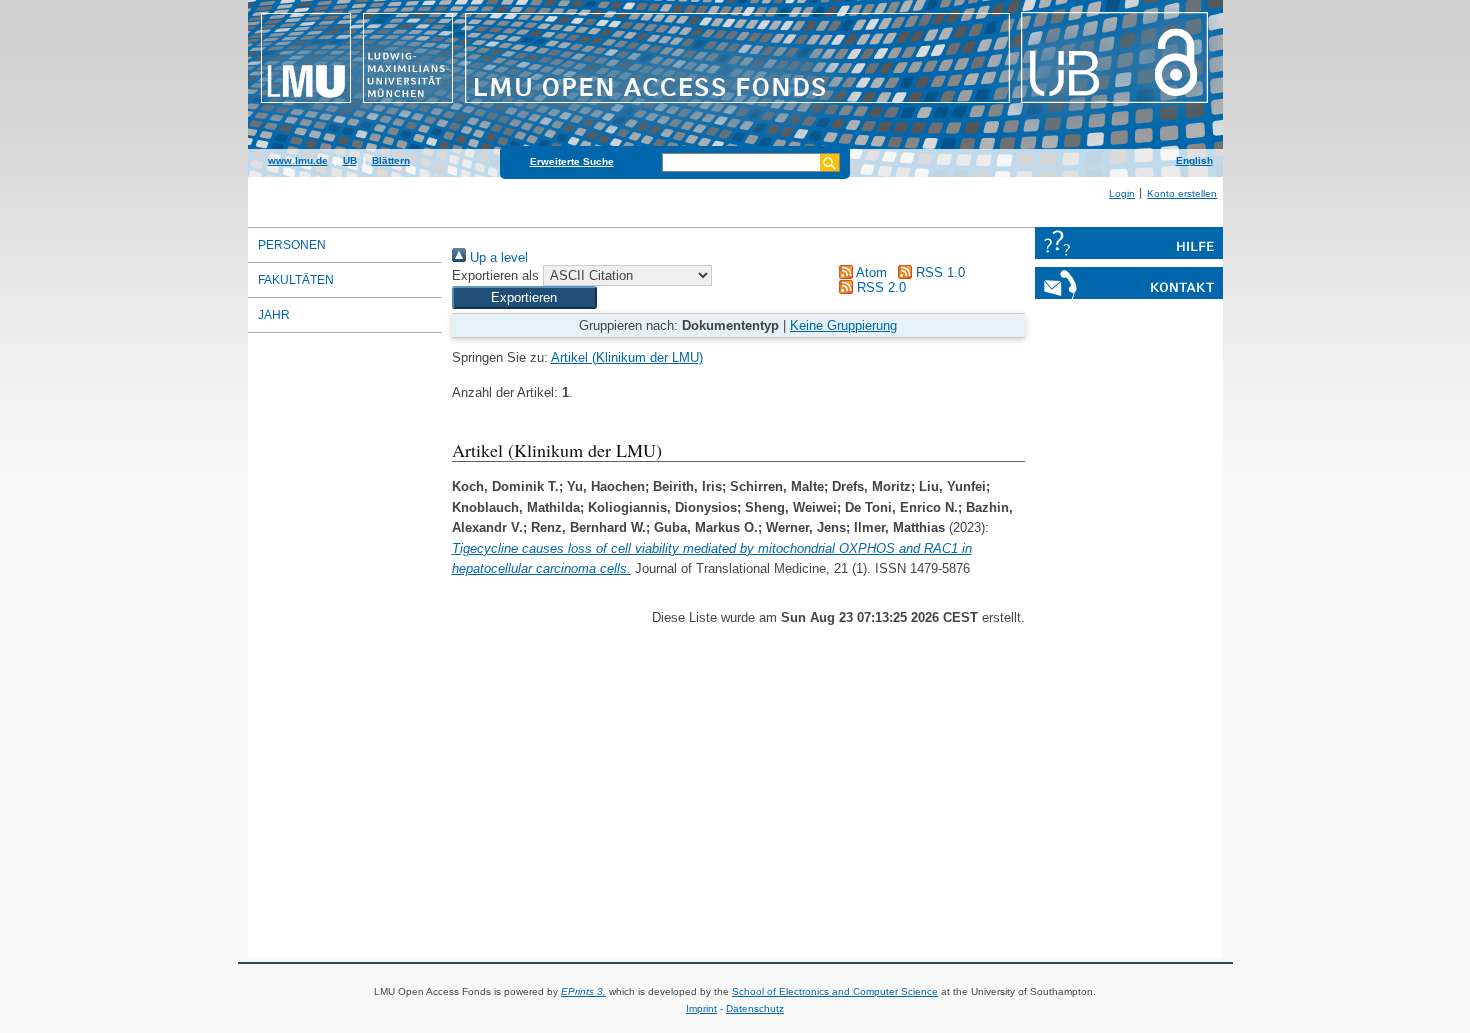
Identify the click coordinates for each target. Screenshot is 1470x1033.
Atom (870, 272)
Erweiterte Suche (572, 161)
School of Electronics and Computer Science (835, 991)
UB (350, 160)
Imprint (701, 1008)
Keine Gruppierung (843, 325)
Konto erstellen (1182, 193)
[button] (524, 297)
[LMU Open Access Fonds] (735, 105)
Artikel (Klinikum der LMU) (627, 357)
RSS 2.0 (879, 287)
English (1194, 160)
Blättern (391, 160)
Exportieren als (495, 275)
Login (1122, 193)
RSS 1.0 (938, 272)
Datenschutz (755, 1008)
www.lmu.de (298, 160)
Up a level (497, 257)
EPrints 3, (583, 991)
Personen (292, 245)
